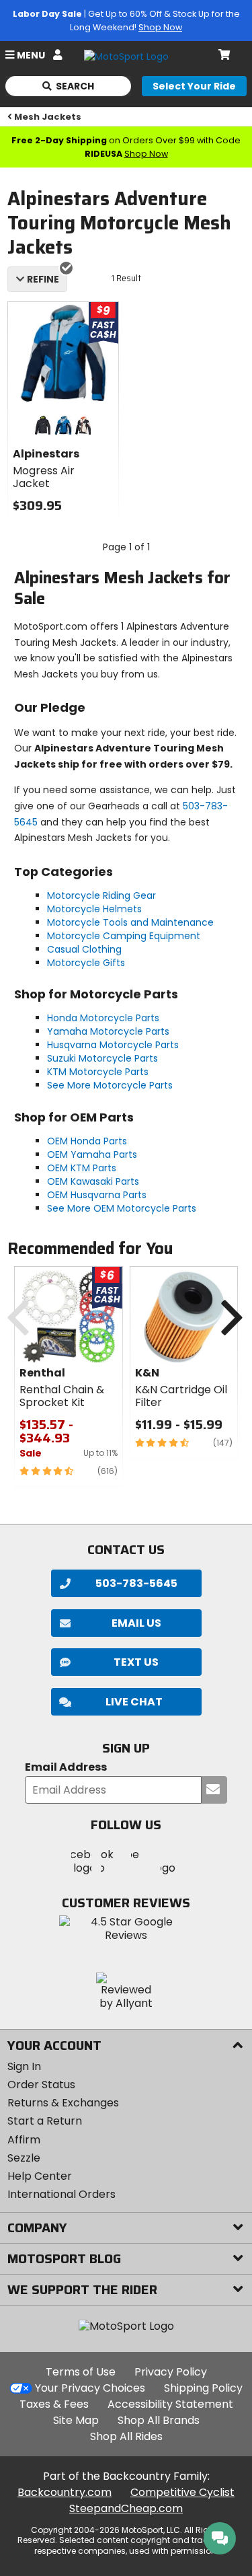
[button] (126, 1702)
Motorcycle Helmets (94, 909)
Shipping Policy (203, 2388)
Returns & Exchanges (63, 2103)
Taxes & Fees (54, 2404)
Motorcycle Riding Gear (101, 895)
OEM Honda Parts (87, 1141)
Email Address (66, 1768)
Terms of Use (81, 2372)
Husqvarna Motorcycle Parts (113, 1045)
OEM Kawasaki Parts (93, 1181)
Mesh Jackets (48, 117)
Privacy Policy (171, 2372)
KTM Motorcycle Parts (98, 1072)
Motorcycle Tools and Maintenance (130, 922)
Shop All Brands (159, 2420)
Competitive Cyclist (182, 2492)
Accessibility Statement (170, 2404)
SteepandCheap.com (126, 2508)
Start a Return (45, 2121)
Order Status (41, 2085)
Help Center (40, 2176)
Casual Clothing (84, 949)
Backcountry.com (65, 2492)
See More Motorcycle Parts (110, 1085)
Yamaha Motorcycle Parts (108, 1031)
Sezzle (24, 2158)
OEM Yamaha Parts (92, 1154)
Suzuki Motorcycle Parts (102, 1058)
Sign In (24, 2066)
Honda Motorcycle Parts (103, 1018)
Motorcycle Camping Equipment (124, 936)
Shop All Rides (126, 2436)
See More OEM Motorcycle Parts (122, 1208)
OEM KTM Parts (82, 1168)
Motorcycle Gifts (86, 963)
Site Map (76, 2420)
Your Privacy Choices (90, 2388)
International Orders (61, 2194)
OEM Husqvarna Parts (97, 1195)
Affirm (24, 2140)
